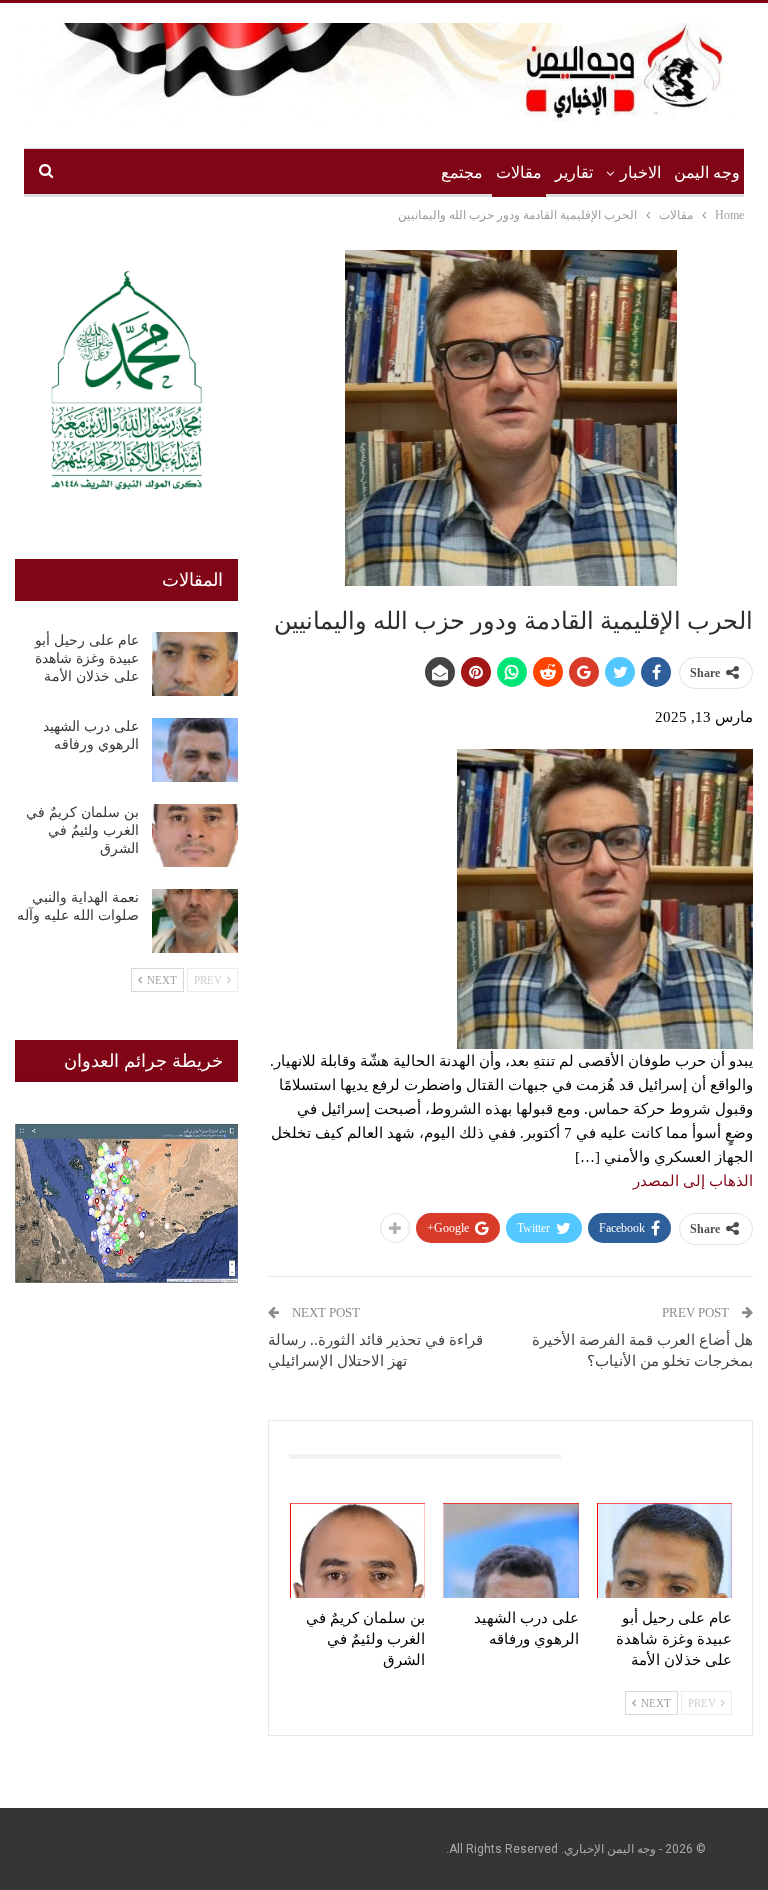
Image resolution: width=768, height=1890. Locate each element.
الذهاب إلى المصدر (693, 1181)
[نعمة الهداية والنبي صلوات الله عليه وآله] (195, 921)
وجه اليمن (707, 172)
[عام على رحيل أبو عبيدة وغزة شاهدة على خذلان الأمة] (665, 1550)
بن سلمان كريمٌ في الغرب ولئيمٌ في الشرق (82, 830)
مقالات (519, 172)
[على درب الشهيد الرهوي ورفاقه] (511, 1550)
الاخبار (640, 172)
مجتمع (462, 172)
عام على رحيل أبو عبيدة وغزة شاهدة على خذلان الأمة (87, 658)
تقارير (574, 172)
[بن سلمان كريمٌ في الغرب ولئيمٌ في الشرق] (358, 1550)
